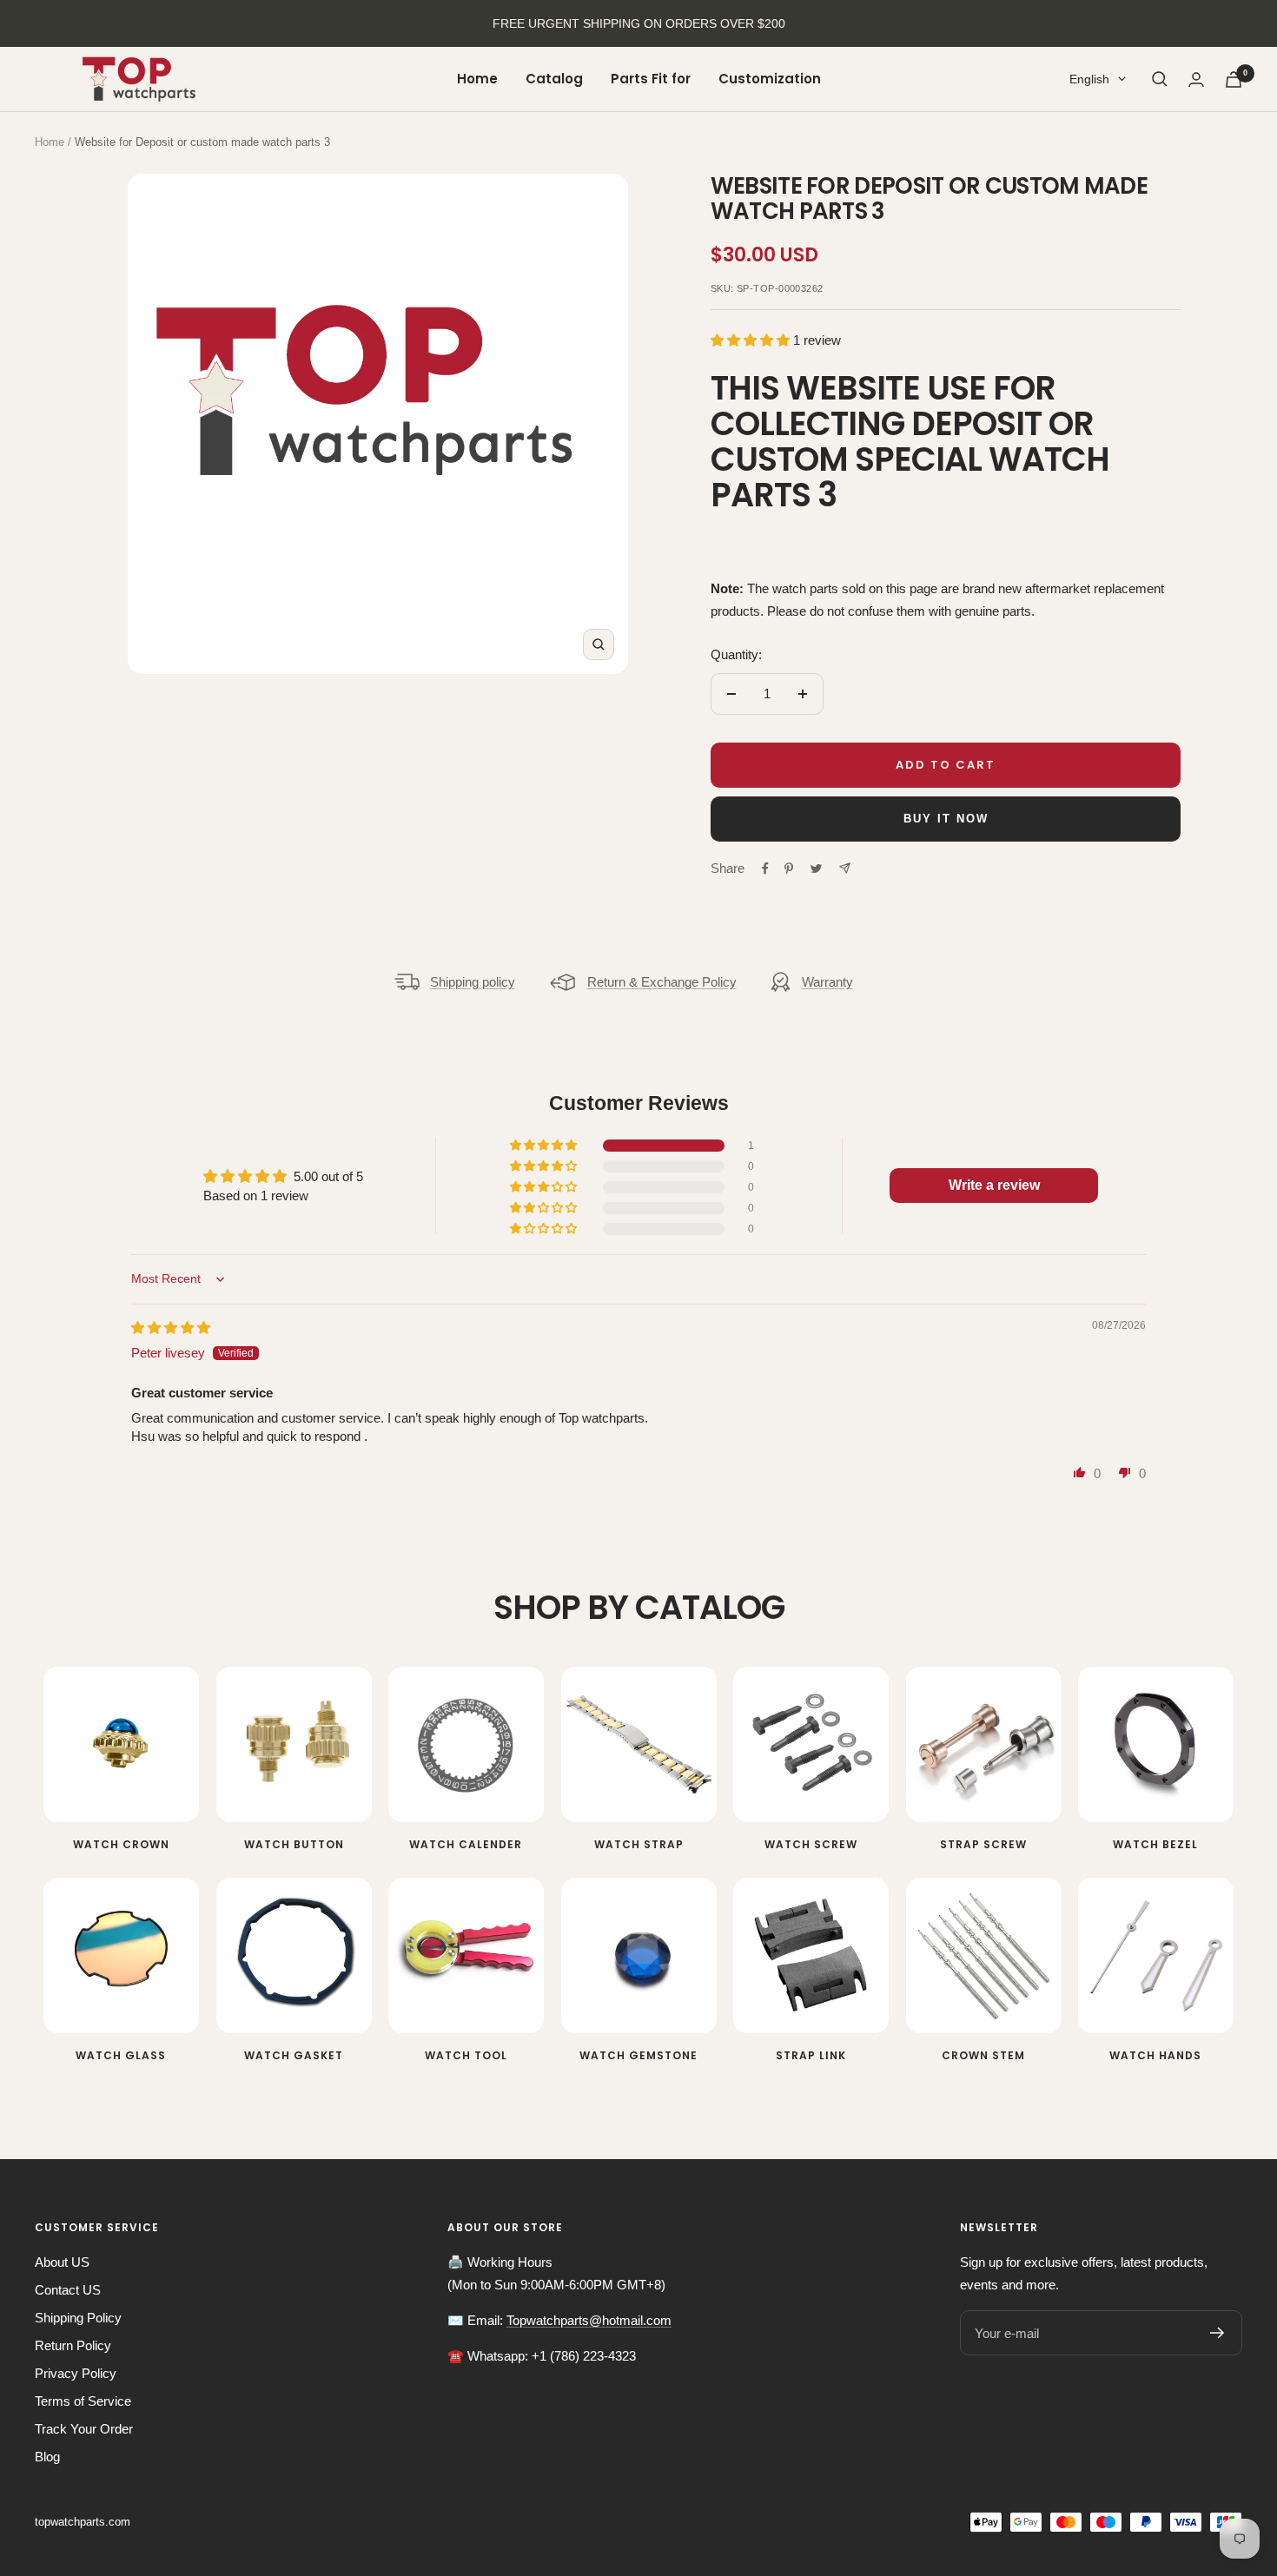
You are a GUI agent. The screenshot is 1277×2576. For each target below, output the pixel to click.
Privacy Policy (76, 2373)
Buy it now (946, 819)
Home (477, 79)
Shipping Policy (78, 2318)
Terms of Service (83, 2401)
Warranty (827, 982)
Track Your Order (84, 2429)
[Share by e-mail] (845, 868)
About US (62, 2262)
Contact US (68, 2290)
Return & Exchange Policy (662, 982)
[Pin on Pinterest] (789, 869)
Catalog (554, 79)
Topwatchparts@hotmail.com (589, 2320)
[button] (752, 340)
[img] (171, 1328)
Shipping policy (473, 982)
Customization (770, 79)
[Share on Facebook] (765, 869)
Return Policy (73, 2345)
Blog (47, 2457)
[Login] (1196, 79)
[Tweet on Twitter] (816, 869)
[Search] (1160, 79)
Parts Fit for (651, 79)
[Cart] (1234, 79)
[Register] (1217, 2333)
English (1089, 79)
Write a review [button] (994, 1185)
